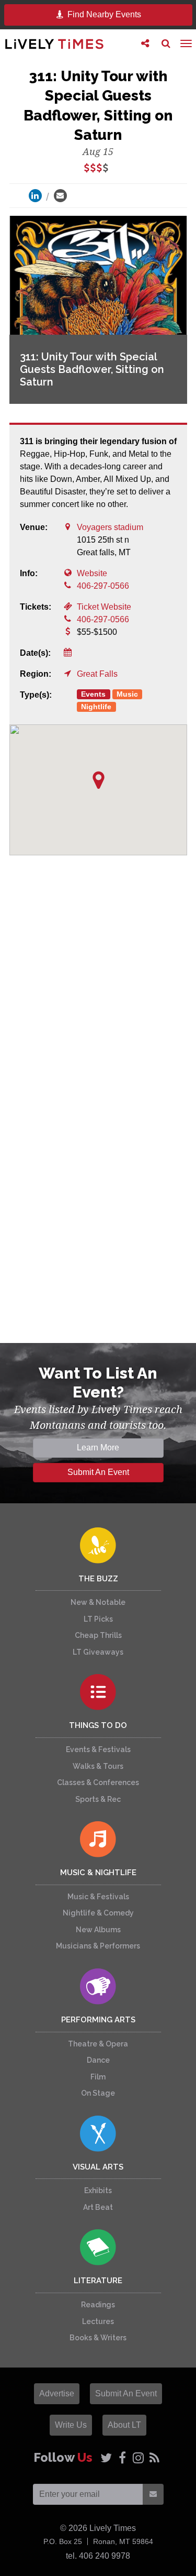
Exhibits (98, 2190)
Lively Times (54, 44)
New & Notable (98, 1602)
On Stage (98, 2093)
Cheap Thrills (98, 1635)
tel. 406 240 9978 (98, 2556)
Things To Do (98, 1725)
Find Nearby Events (103, 14)
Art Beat (98, 2207)
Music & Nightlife (98, 1873)
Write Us (71, 2425)
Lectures (98, 2321)
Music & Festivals (98, 1897)
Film (98, 2077)
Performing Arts (98, 2020)
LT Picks (98, 1619)
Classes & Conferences (98, 1782)
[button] (99, 780)
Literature (98, 2281)
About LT (124, 2425)
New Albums (98, 1930)
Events (93, 694)
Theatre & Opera (98, 2044)
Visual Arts (98, 2167)
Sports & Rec (98, 1799)
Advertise (57, 2393)
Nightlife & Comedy (98, 1913)
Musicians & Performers (98, 1946)
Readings (98, 2305)
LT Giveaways (98, 1652)
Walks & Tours (98, 1766)
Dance (98, 2060)
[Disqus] (98, 1018)
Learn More (98, 1447)
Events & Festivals (98, 1749)
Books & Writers (98, 2338)
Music (127, 694)
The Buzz (98, 1579)
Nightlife (96, 707)
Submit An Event (98, 1472)
